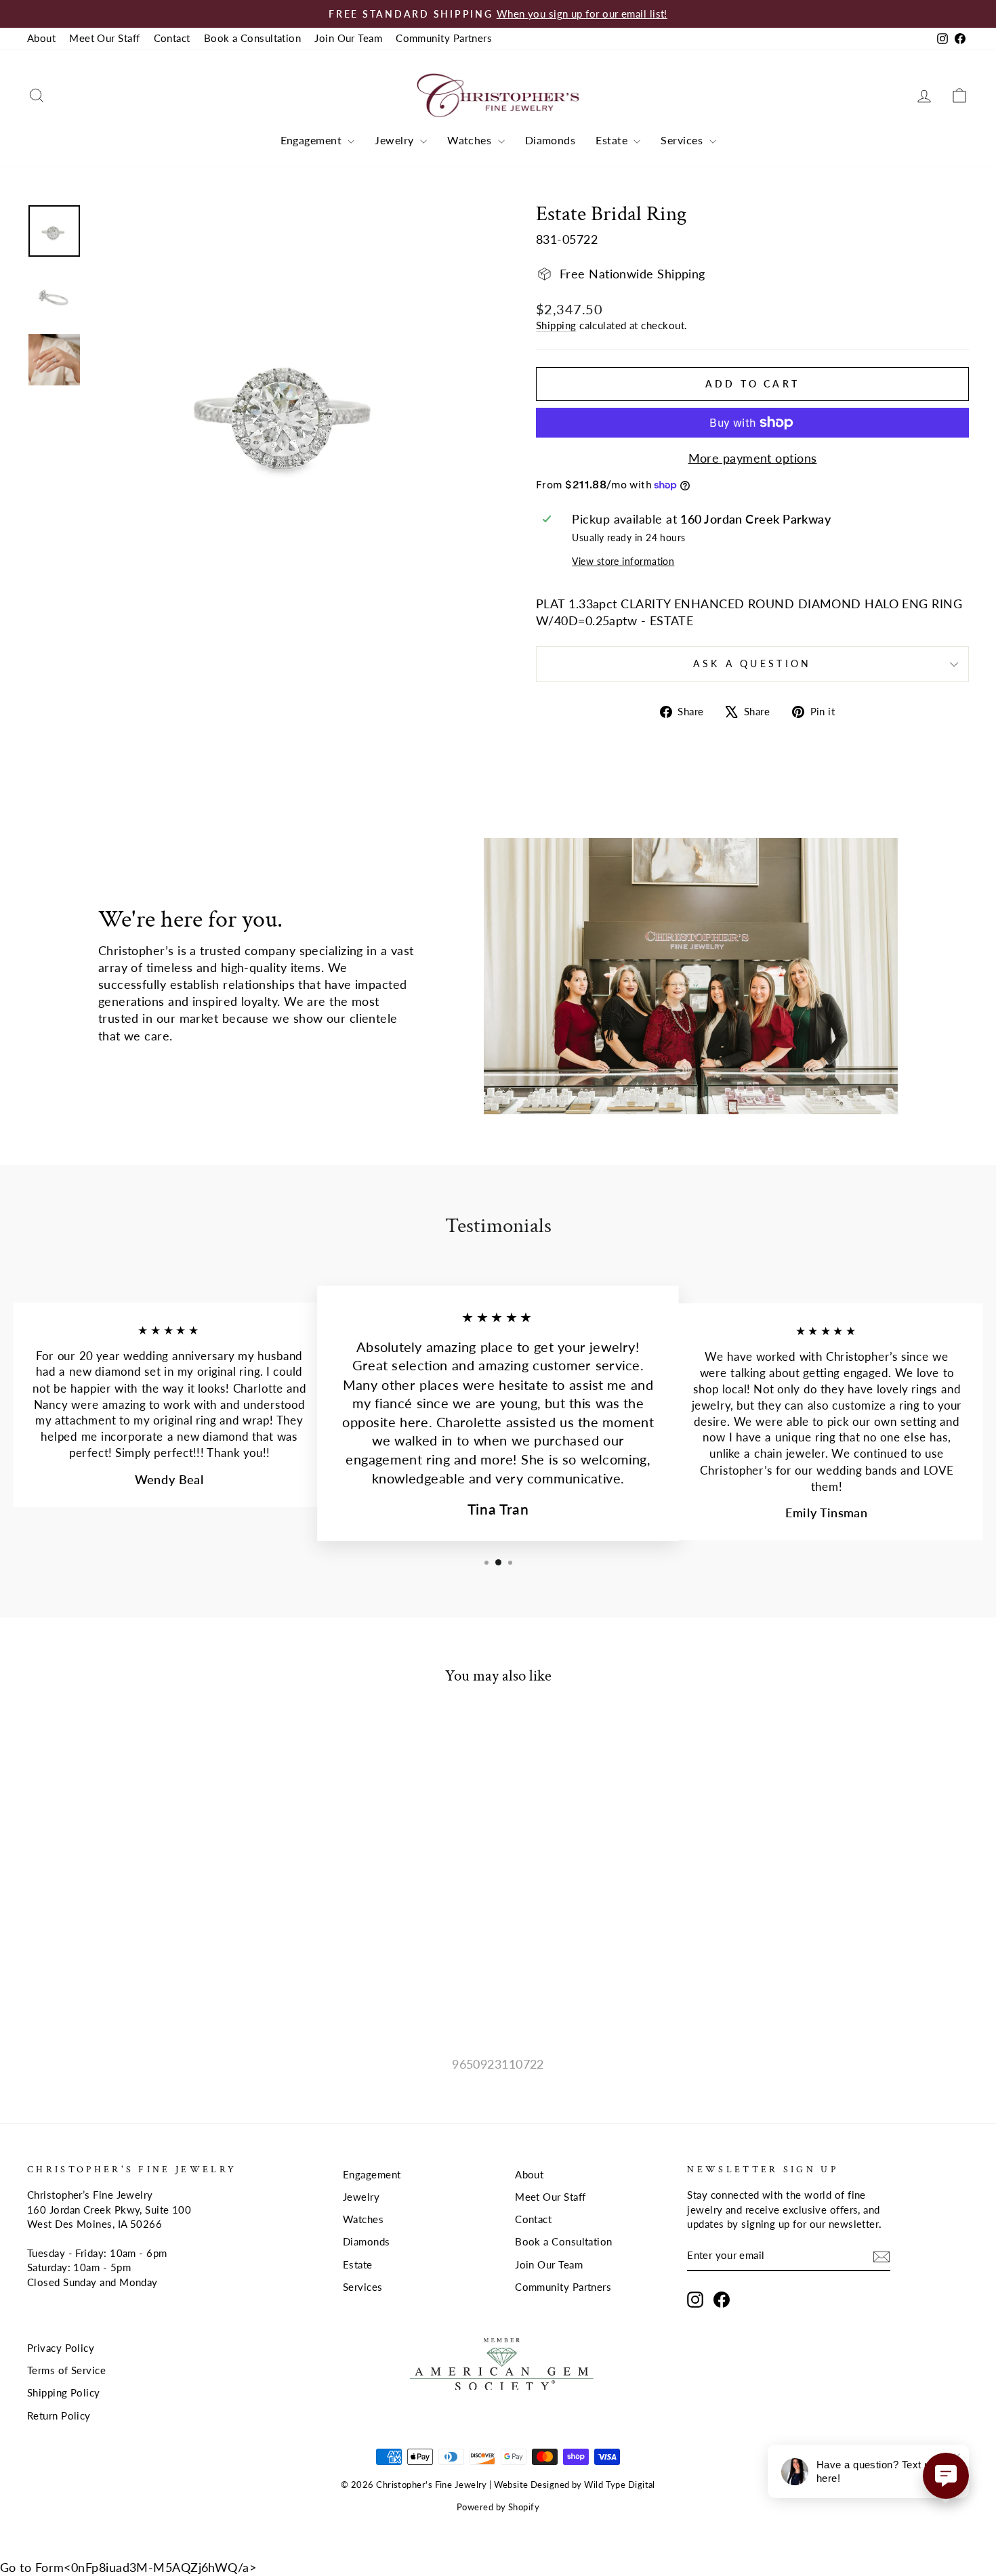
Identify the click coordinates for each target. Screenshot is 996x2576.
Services (683, 140)
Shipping (556, 325)
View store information (623, 561)
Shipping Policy (64, 2392)
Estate (613, 140)
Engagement (313, 140)
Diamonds (551, 140)
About (41, 38)
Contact (172, 38)
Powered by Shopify (498, 2507)
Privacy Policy (61, 2348)
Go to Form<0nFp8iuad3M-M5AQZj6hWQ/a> (128, 2567)
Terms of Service (66, 2370)
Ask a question (752, 663)
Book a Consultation (253, 38)
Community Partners (444, 38)
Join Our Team (348, 38)
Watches (471, 140)
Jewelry (396, 140)
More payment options (753, 458)
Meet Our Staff (104, 38)
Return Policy (59, 2415)
